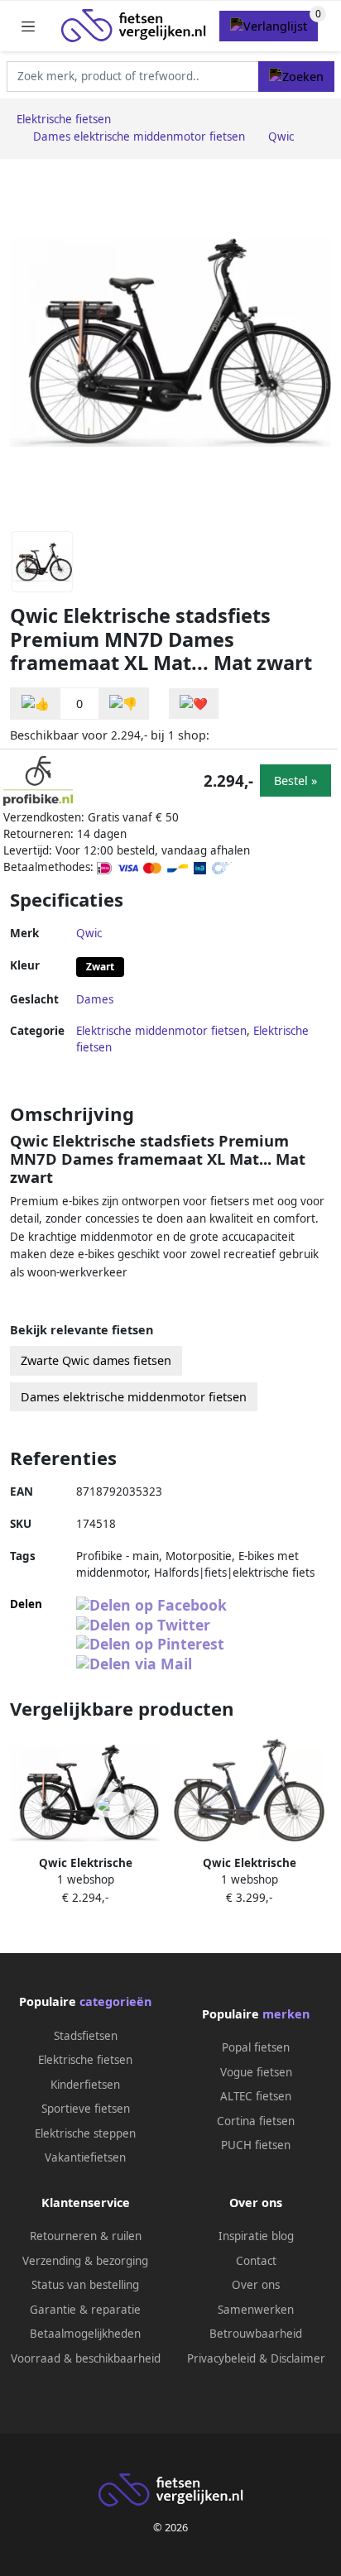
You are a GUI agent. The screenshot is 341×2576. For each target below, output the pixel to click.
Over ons (256, 2285)
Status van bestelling (85, 2285)
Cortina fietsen (256, 2121)
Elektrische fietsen (85, 2060)
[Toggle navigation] (28, 26)
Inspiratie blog (256, 2236)
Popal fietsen (256, 2047)
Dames (95, 999)
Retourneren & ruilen (86, 2236)
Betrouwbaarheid (256, 2334)
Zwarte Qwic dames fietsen (96, 1360)
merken (286, 2014)
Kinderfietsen (85, 2085)
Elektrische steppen (85, 2133)
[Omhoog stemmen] (36, 704)
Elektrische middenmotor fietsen (161, 1031)
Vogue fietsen (256, 2072)
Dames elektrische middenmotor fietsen (134, 1397)
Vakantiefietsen (85, 2157)
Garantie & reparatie (85, 2310)
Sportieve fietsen (86, 2109)
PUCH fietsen (256, 2145)
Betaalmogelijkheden (85, 2334)
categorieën (115, 2001)
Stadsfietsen (86, 2036)
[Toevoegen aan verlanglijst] (194, 704)
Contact (256, 2261)
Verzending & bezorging (85, 2261)
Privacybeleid (221, 2358)
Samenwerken (256, 2310)
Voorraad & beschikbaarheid (86, 2358)
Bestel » (295, 780)
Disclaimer (298, 2358)
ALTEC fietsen (256, 2096)
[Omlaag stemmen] (123, 704)
